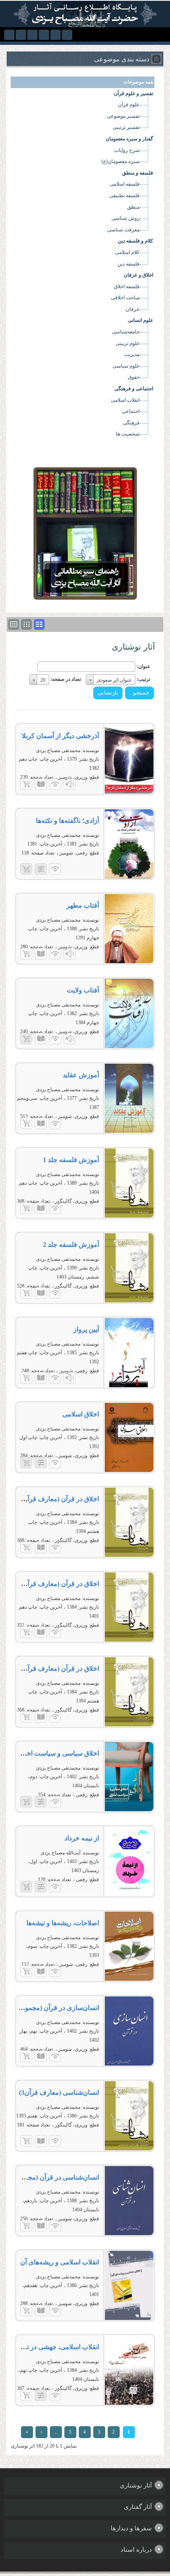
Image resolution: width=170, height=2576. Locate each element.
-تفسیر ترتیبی (127, 127)
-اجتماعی (132, 411)
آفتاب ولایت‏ (83, 990)
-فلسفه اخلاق (127, 286)
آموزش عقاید (81, 1075)
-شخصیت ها (129, 434)
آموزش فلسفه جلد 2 (71, 1245)
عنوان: (143, 666)
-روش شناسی (126, 218)
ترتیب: (143, 679)
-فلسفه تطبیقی (125, 196)
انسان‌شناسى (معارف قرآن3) (59, 2093)
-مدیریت (133, 354)
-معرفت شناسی (124, 230)
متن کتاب (41, 784)
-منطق (134, 207)
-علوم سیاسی (127, 366)
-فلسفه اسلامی (125, 184)
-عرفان (133, 309)
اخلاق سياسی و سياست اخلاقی (57, 1753)
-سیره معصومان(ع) (121, 161)
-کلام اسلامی (128, 252)
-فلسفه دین (129, 264)
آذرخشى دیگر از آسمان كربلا (60, 736)
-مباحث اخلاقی (126, 298)
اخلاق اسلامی (81, 1414)
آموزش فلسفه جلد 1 (71, 1160)
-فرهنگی (132, 423)
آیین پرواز (86, 1329)
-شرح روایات (128, 150)
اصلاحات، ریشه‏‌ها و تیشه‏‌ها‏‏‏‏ (63, 1923)
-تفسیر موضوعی (124, 116)
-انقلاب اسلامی (126, 400)
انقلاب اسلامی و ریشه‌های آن (60, 2262)
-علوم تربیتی (128, 343)
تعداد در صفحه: (66, 679)
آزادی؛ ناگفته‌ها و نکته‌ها (67, 821)
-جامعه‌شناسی (126, 332)
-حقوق (135, 377)
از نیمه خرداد (82, 1838)
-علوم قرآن (130, 105)
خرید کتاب (26, 784)
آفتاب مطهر (83, 905)
